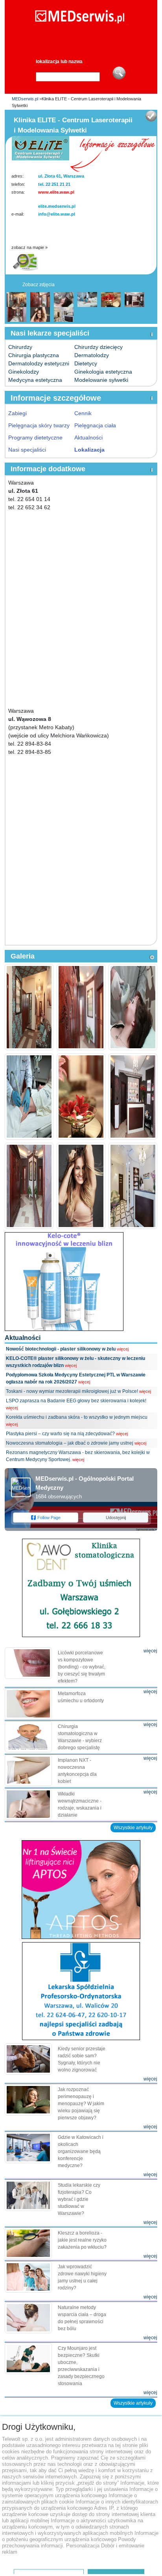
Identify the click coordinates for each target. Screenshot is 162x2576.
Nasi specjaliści (27, 450)
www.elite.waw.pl (56, 192)
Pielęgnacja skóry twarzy (39, 425)
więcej (123, 1349)
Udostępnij (116, 1518)
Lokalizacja (89, 450)
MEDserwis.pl (25, 99)
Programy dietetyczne (35, 438)
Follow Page (49, 1518)
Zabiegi (17, 413)
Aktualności (88, 438)
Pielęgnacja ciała (95, 425)
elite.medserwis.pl (57, 206)
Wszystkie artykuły (133, 1828)
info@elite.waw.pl (57, 214)
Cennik (83, 413)
